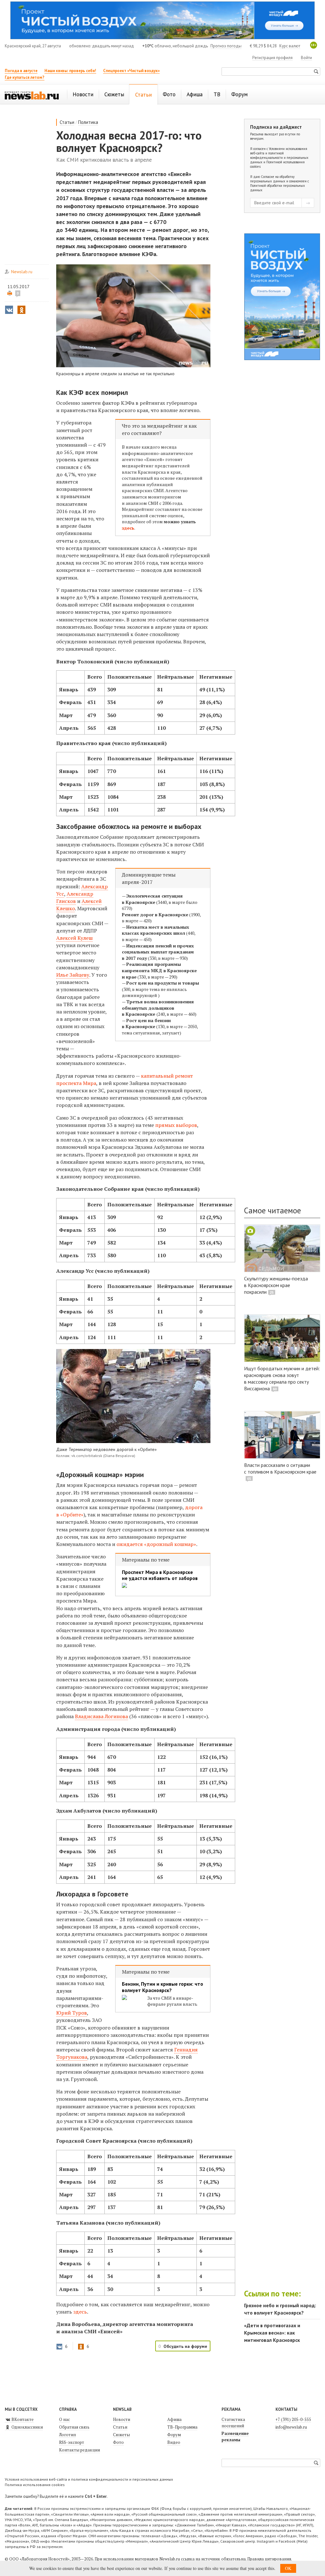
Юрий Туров (72, 2013)
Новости (122, 2419)
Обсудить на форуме (185, 2346)
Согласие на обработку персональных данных (272, 179)
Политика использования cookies (35, 2485)
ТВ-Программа (182, 2427)
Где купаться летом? (25, 77)
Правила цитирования (269, 2559)
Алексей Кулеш (74, 938)
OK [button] (288, 2568)
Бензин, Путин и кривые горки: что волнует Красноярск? (162, 1987)
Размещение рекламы (235, 2437)
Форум (174, 2435)
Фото (118, 2442)
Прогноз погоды (226, 46)
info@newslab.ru (291, 2427)
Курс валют (290, 46)
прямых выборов (176, 1125)
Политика (88, 122)
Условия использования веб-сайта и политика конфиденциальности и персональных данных (89, 2479)
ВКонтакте (22, 2419)
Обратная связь (74, 2427)
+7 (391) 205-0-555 (293, 2419)
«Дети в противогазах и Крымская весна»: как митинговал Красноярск (272, 2333)
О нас (64, 2419)
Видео (174, 2442)
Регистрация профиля (272, 58)
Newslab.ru (22, 272)
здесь (128, 528)
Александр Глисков (75, 897)
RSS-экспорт (72, 2442)
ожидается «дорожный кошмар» (156, 1544)
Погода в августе (21, 71)
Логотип (67, 2435)
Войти (306, 58)
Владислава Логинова (101, 1716)
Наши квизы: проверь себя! (70, 71)
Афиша (174, 2419)
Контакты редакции (80, 2450)
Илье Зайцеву (73, 975)
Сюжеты (121, 2435)
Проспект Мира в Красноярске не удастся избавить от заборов (160, 1575)
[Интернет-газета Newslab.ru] (32, 95)
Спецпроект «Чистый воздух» (131, 71)
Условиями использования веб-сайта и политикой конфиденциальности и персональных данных (279, 155)
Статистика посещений (233, 2423)
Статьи (67, 122)
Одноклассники (27, 2427)
